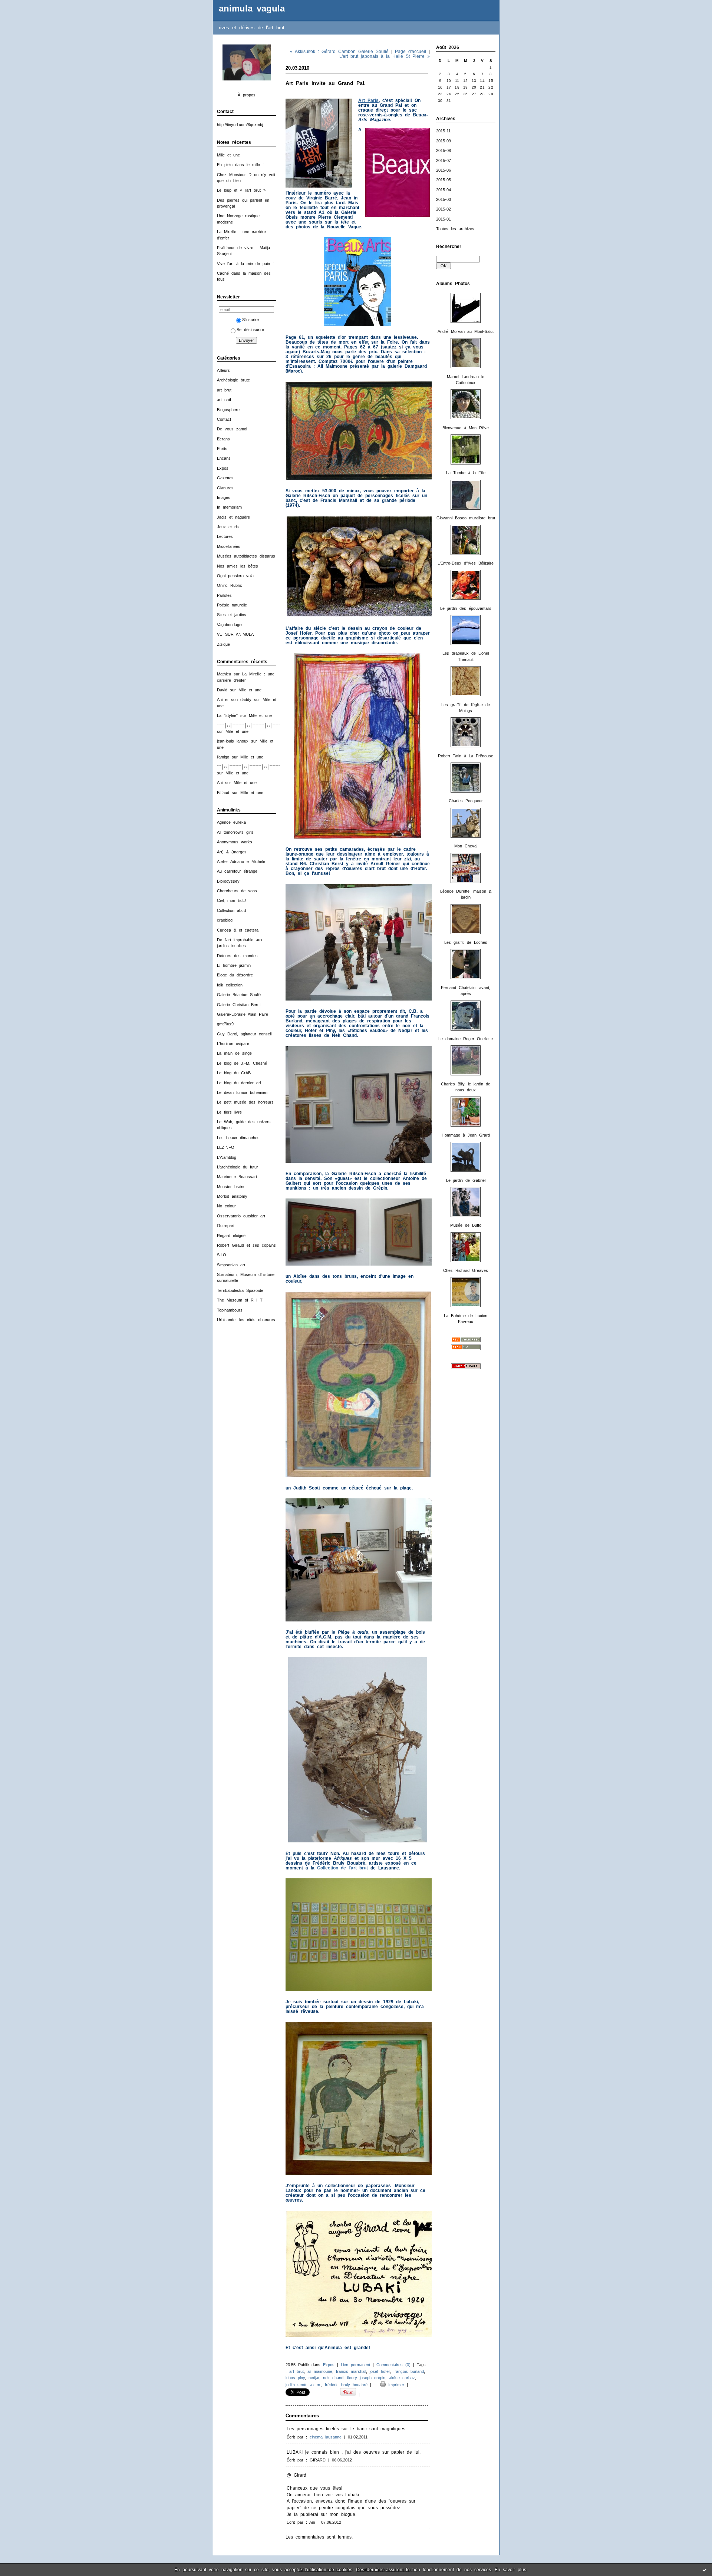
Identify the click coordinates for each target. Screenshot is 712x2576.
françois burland (409, 2371)
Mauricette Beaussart (237, 1177)
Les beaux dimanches (238, 1138)
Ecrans (223, 439)
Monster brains (231, 1187)
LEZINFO (226, 1147)
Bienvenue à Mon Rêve (466, 428)
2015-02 (444, 209)
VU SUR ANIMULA (235, 634)
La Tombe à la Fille (466, 473)
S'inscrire (250, 320)
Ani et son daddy (234, 700)
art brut (224, 390)
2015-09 (444, 141)
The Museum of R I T (240, 1300)
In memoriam (229, 507)
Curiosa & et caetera (238, 930)
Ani (220, 783)
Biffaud (223, 793)
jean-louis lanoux (233, 741)
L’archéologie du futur (238, 1167)
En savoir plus (510, 2570)
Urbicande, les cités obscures (246, 1320)
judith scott (296, 2385)
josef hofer (380, 2371)
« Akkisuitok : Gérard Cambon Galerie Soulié (339, 51)
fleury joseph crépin (366, 2378)
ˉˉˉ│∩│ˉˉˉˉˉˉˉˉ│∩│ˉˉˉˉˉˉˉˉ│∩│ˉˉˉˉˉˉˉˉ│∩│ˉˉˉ (256, 767)
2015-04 (444, 190)
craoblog (225, 920)
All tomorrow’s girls (235, 832)
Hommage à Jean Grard (466, 1135)
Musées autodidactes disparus (246, 556)
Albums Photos (453, 284)
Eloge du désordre (235, 975)
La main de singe (234, 1053)
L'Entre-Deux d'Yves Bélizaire (466, 563)
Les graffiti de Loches (466, 942)
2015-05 (444, 180)
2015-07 (444, 161)
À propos (247, 95)
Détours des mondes (237, 956)
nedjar (314, 2378)
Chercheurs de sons (237, 891)
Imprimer (395, 2385)
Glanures (225, 488)
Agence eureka (231, 822)
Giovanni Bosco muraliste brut (466, 518)
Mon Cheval (466, 846)
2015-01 (444, 219)
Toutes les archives (455, 229)
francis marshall (351, 2371)
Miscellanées (229, 546)
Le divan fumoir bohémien (242, 1092)
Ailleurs (223, 370)
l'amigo (223, 757)
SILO (222, 1255)
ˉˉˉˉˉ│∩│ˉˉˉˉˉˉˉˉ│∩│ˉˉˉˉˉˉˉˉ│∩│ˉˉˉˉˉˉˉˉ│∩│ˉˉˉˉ (258, 725)
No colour (226, 1206)
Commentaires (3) (393, 2365)
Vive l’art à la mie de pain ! (245, 264)
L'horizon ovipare (233, 1044)
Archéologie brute (233, 380)
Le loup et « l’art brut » (241, 190)
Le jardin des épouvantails (466, 608)
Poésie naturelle (232, 605)
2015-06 (444, 170)
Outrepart (226, 1226)
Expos (223, 468)
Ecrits (222, 449)
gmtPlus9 (225, 1024)
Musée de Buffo (466, 1225)
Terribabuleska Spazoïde (240, 1290)
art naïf (224, 400)
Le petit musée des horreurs (245, 1102)
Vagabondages (230, 625)
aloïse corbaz (402, 2378)
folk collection (230, 985)
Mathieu (224, 674)
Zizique (223, 644)
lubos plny (295, 2378)
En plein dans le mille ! (240, 165)
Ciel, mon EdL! (231, 900)
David (222, 690)
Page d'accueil (411, 51)
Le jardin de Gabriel (466, 1180)
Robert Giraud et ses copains (246, 1245)
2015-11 (443, 131)
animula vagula (252, 9)
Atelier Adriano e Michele (241, 862)
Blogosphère (228, 410)
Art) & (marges (232, 852)
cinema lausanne (326, 2437)
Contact (224, 419)
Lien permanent (355, 2365)
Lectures (225, 536)
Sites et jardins (232, 615)
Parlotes (224, 595)
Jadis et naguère (233, 517)
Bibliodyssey (228, 881)
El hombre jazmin (234, 965)
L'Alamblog (227, 1157)
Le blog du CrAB (234, 1073)
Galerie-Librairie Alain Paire (243, 1014)
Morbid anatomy (232, 1196)
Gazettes (225, 478)
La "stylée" (227, 715)
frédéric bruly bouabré (346, 2385)
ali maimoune (320, 2371)
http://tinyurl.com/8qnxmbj (240, 125)
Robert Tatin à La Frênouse (466, 756)
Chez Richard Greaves (466, 1270)
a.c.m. (316, 2385)
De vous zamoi (232, 429)
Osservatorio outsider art (241, 1216)
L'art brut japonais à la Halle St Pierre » (385, 56)
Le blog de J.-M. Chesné (242, 1063)
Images (224, 497)
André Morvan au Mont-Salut (466, 331)
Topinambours (230, 1310)
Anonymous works (235, 842)
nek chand (333, 2378)
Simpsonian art (231, 1265)
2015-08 (444, 151)
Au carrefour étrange (237, 871)
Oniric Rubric (230, 585)
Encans (224, 458)
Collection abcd (231, 910)
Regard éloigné (231, 1236)
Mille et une (228, 155)
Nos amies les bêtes (238, 566)
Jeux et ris (228, 527)
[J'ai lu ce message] (705, 2570)
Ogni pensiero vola (235, 576)
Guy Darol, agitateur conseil (244, 1034)
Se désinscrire (250, 330)
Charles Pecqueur (466, 801)
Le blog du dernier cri (239, 1083)
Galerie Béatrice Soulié (239, 995)
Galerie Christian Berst (239, 1005)
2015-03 (444, 199)
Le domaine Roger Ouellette (466, 1039)
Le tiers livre (229, 1112)
